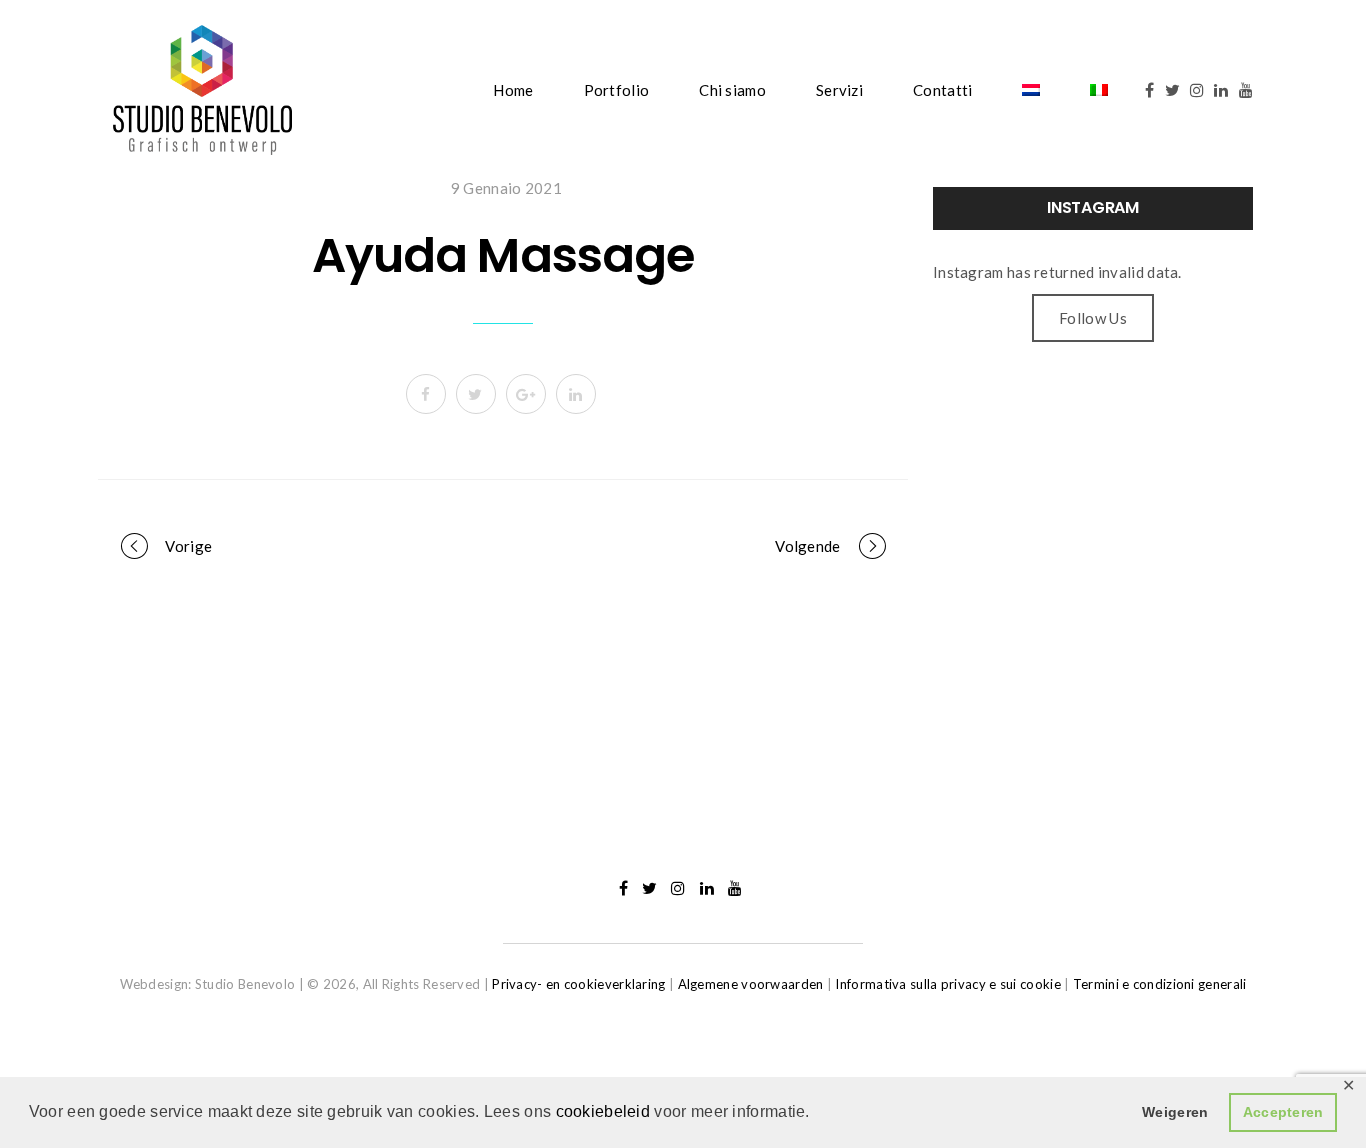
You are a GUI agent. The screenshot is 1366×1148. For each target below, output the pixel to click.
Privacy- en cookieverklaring (578, 984)
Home (513, 90)
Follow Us (1093, 318)
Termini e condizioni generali (1160, 984)
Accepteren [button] (1283, 1112)
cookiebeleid (605, 1111)
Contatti (942, 90)
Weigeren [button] (1175, 1112)
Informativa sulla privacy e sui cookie (947, 984)
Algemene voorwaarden (751, 984)
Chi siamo (732, 90)
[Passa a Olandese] (1031, 90)
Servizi (839, 90)
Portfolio (617, 90)
